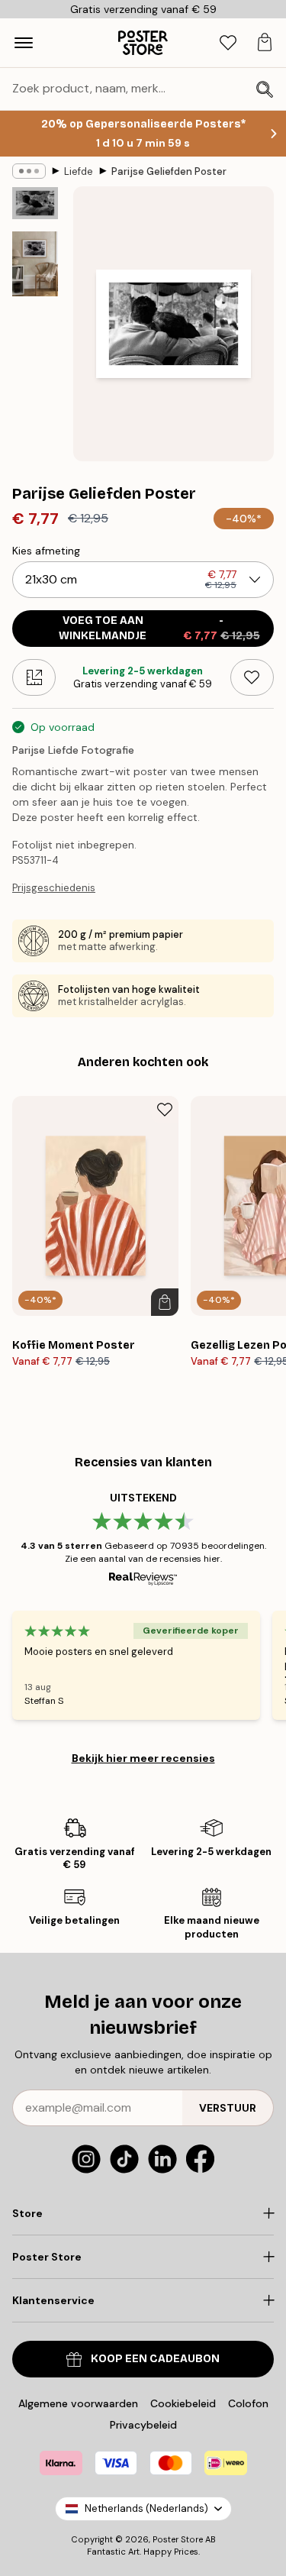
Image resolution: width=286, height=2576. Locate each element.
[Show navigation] (24, 43)
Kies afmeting (46, 551)
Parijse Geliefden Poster (169, 171)
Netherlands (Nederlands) (146, 2508)
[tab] (228, 43)
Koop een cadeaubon (155, 2359)
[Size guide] (34, 677)
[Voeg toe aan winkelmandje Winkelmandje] (165, 1302)
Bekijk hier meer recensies (143, 1758)
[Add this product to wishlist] (252, 677)
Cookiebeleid (183, 2403)
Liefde (79, 171)
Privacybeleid (143, 2425)
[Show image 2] (35, 264)
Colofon (248, 2403)
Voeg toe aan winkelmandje (159, 628)
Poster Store (178, 2539)
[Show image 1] (35, 203)
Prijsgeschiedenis (54, 888)
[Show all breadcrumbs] (29, 171)
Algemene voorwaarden (78, 2403)
